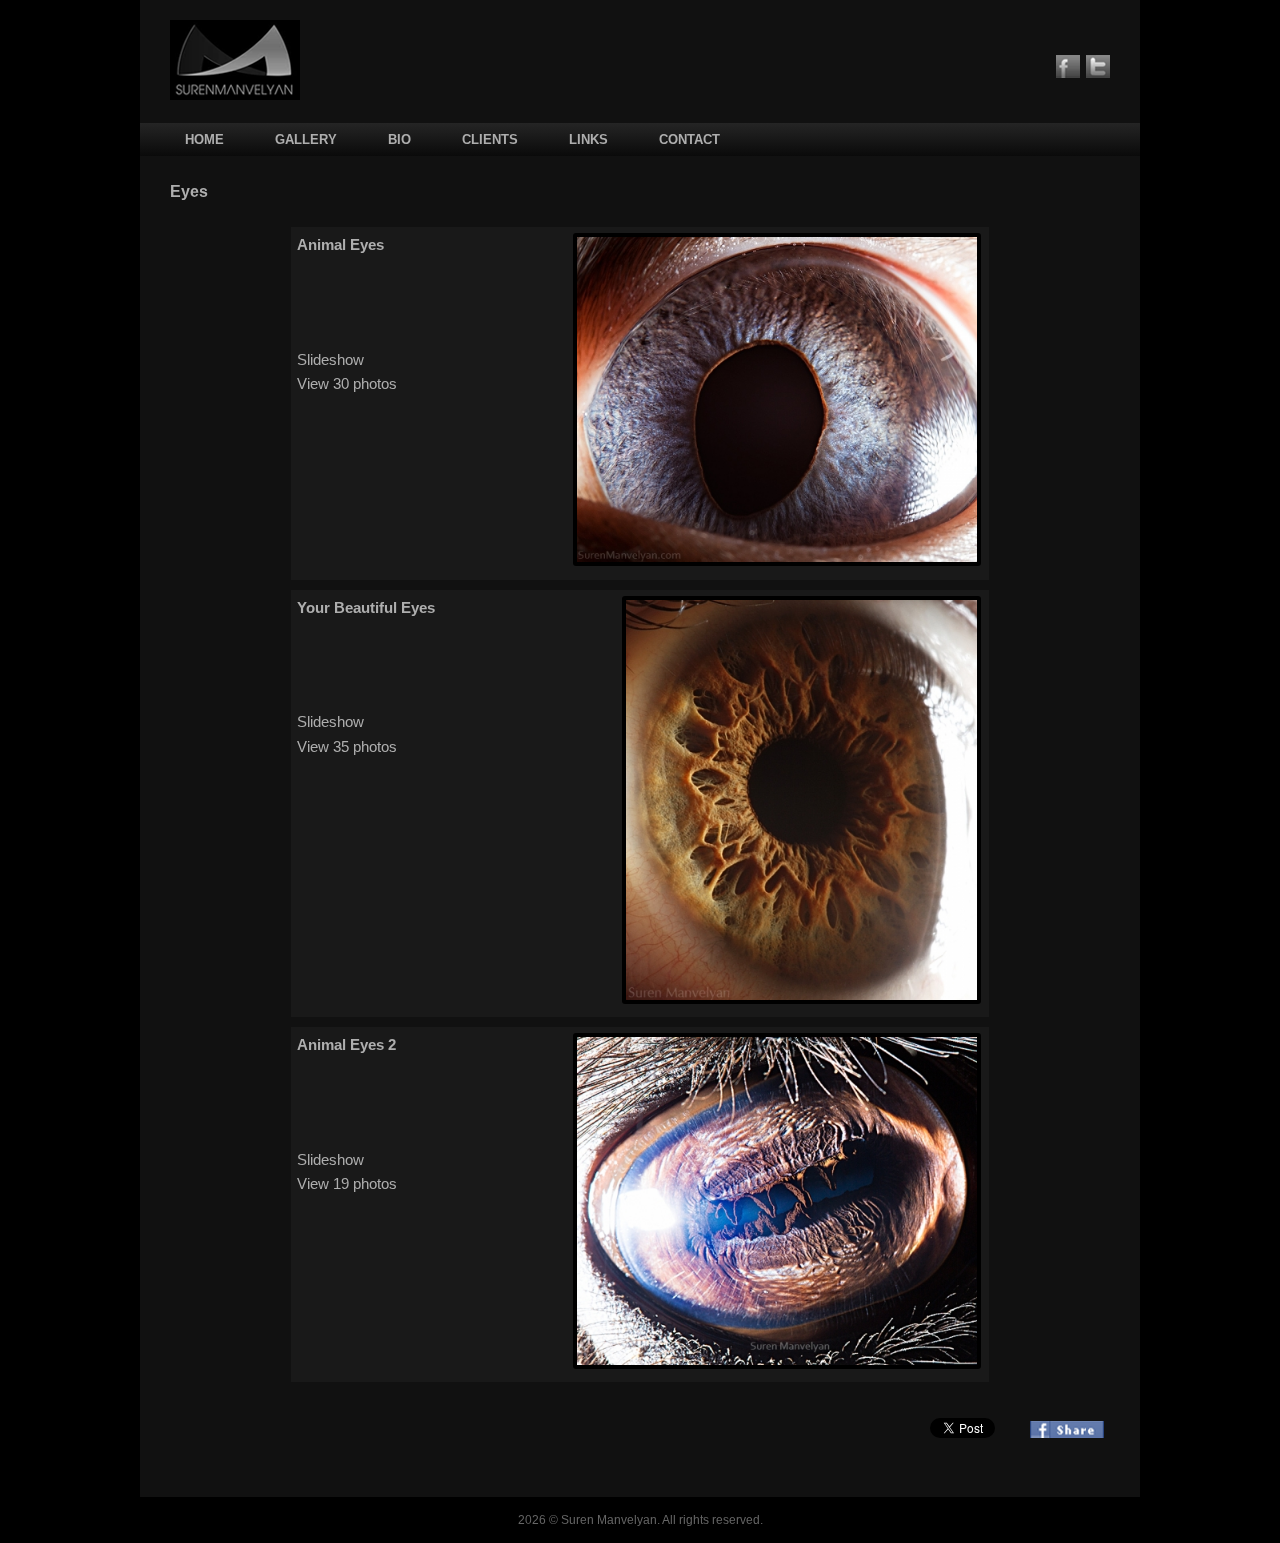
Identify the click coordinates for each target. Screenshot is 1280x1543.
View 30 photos (347, 383)
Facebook (1068, 66)
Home (204, 139)
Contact (689, 139)
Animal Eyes (340, 244)
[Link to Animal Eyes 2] (777, 1363)
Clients (490, 139)
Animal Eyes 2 (346, 1044)
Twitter (1098, 66)
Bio (399, 139)
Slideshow (330, 359)
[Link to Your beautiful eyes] (801, 998)
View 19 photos (347, 1183)
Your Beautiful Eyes (366, 607)
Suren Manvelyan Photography (235, 60)
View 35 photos (347, 746)
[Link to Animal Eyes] (777, 560)
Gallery (306, 139)
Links (588, 139)
